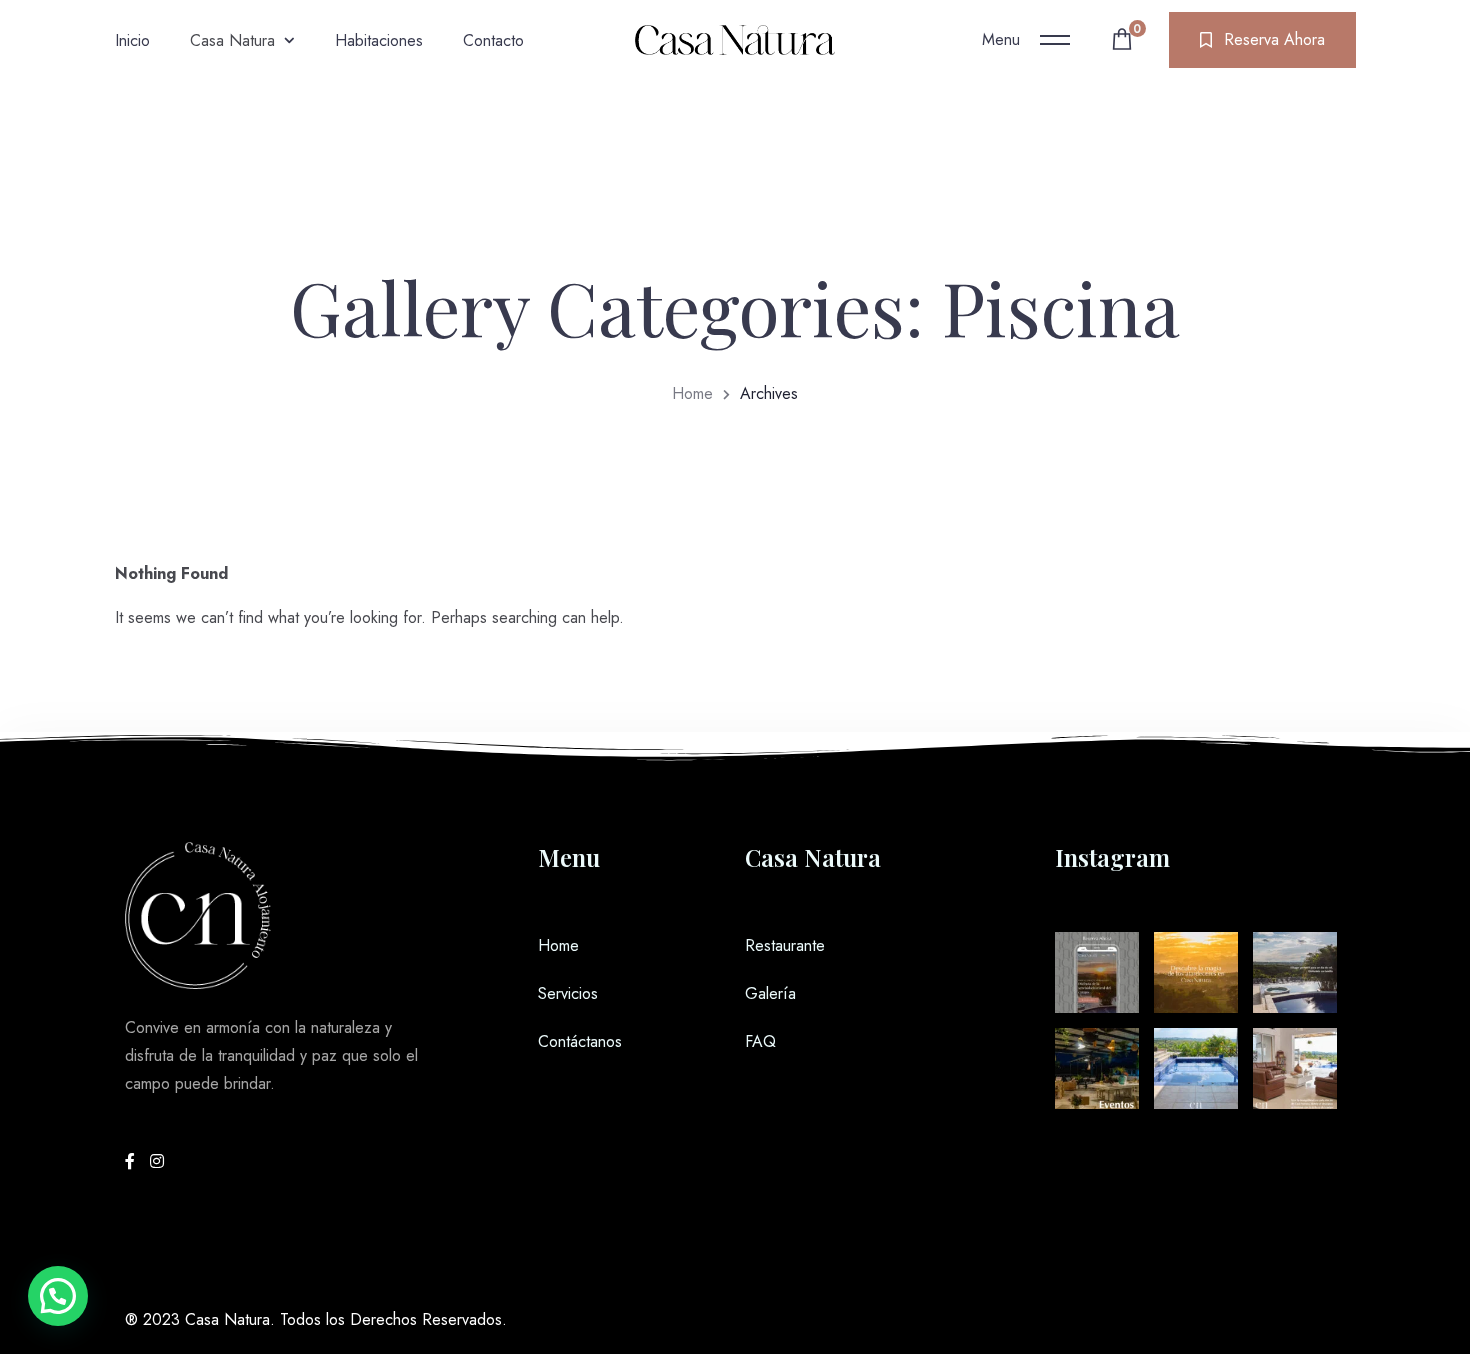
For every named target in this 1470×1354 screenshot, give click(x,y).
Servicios (568, 993)
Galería (770, 993)
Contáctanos (580, 1041)
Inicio (132, 40)
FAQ (760, 1041)
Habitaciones (379, 40)
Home (692, 393)
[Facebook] (132, 1161)
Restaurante (785, 945)
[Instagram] (157, 1161)
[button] (58, 1296)
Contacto (493, 40)
